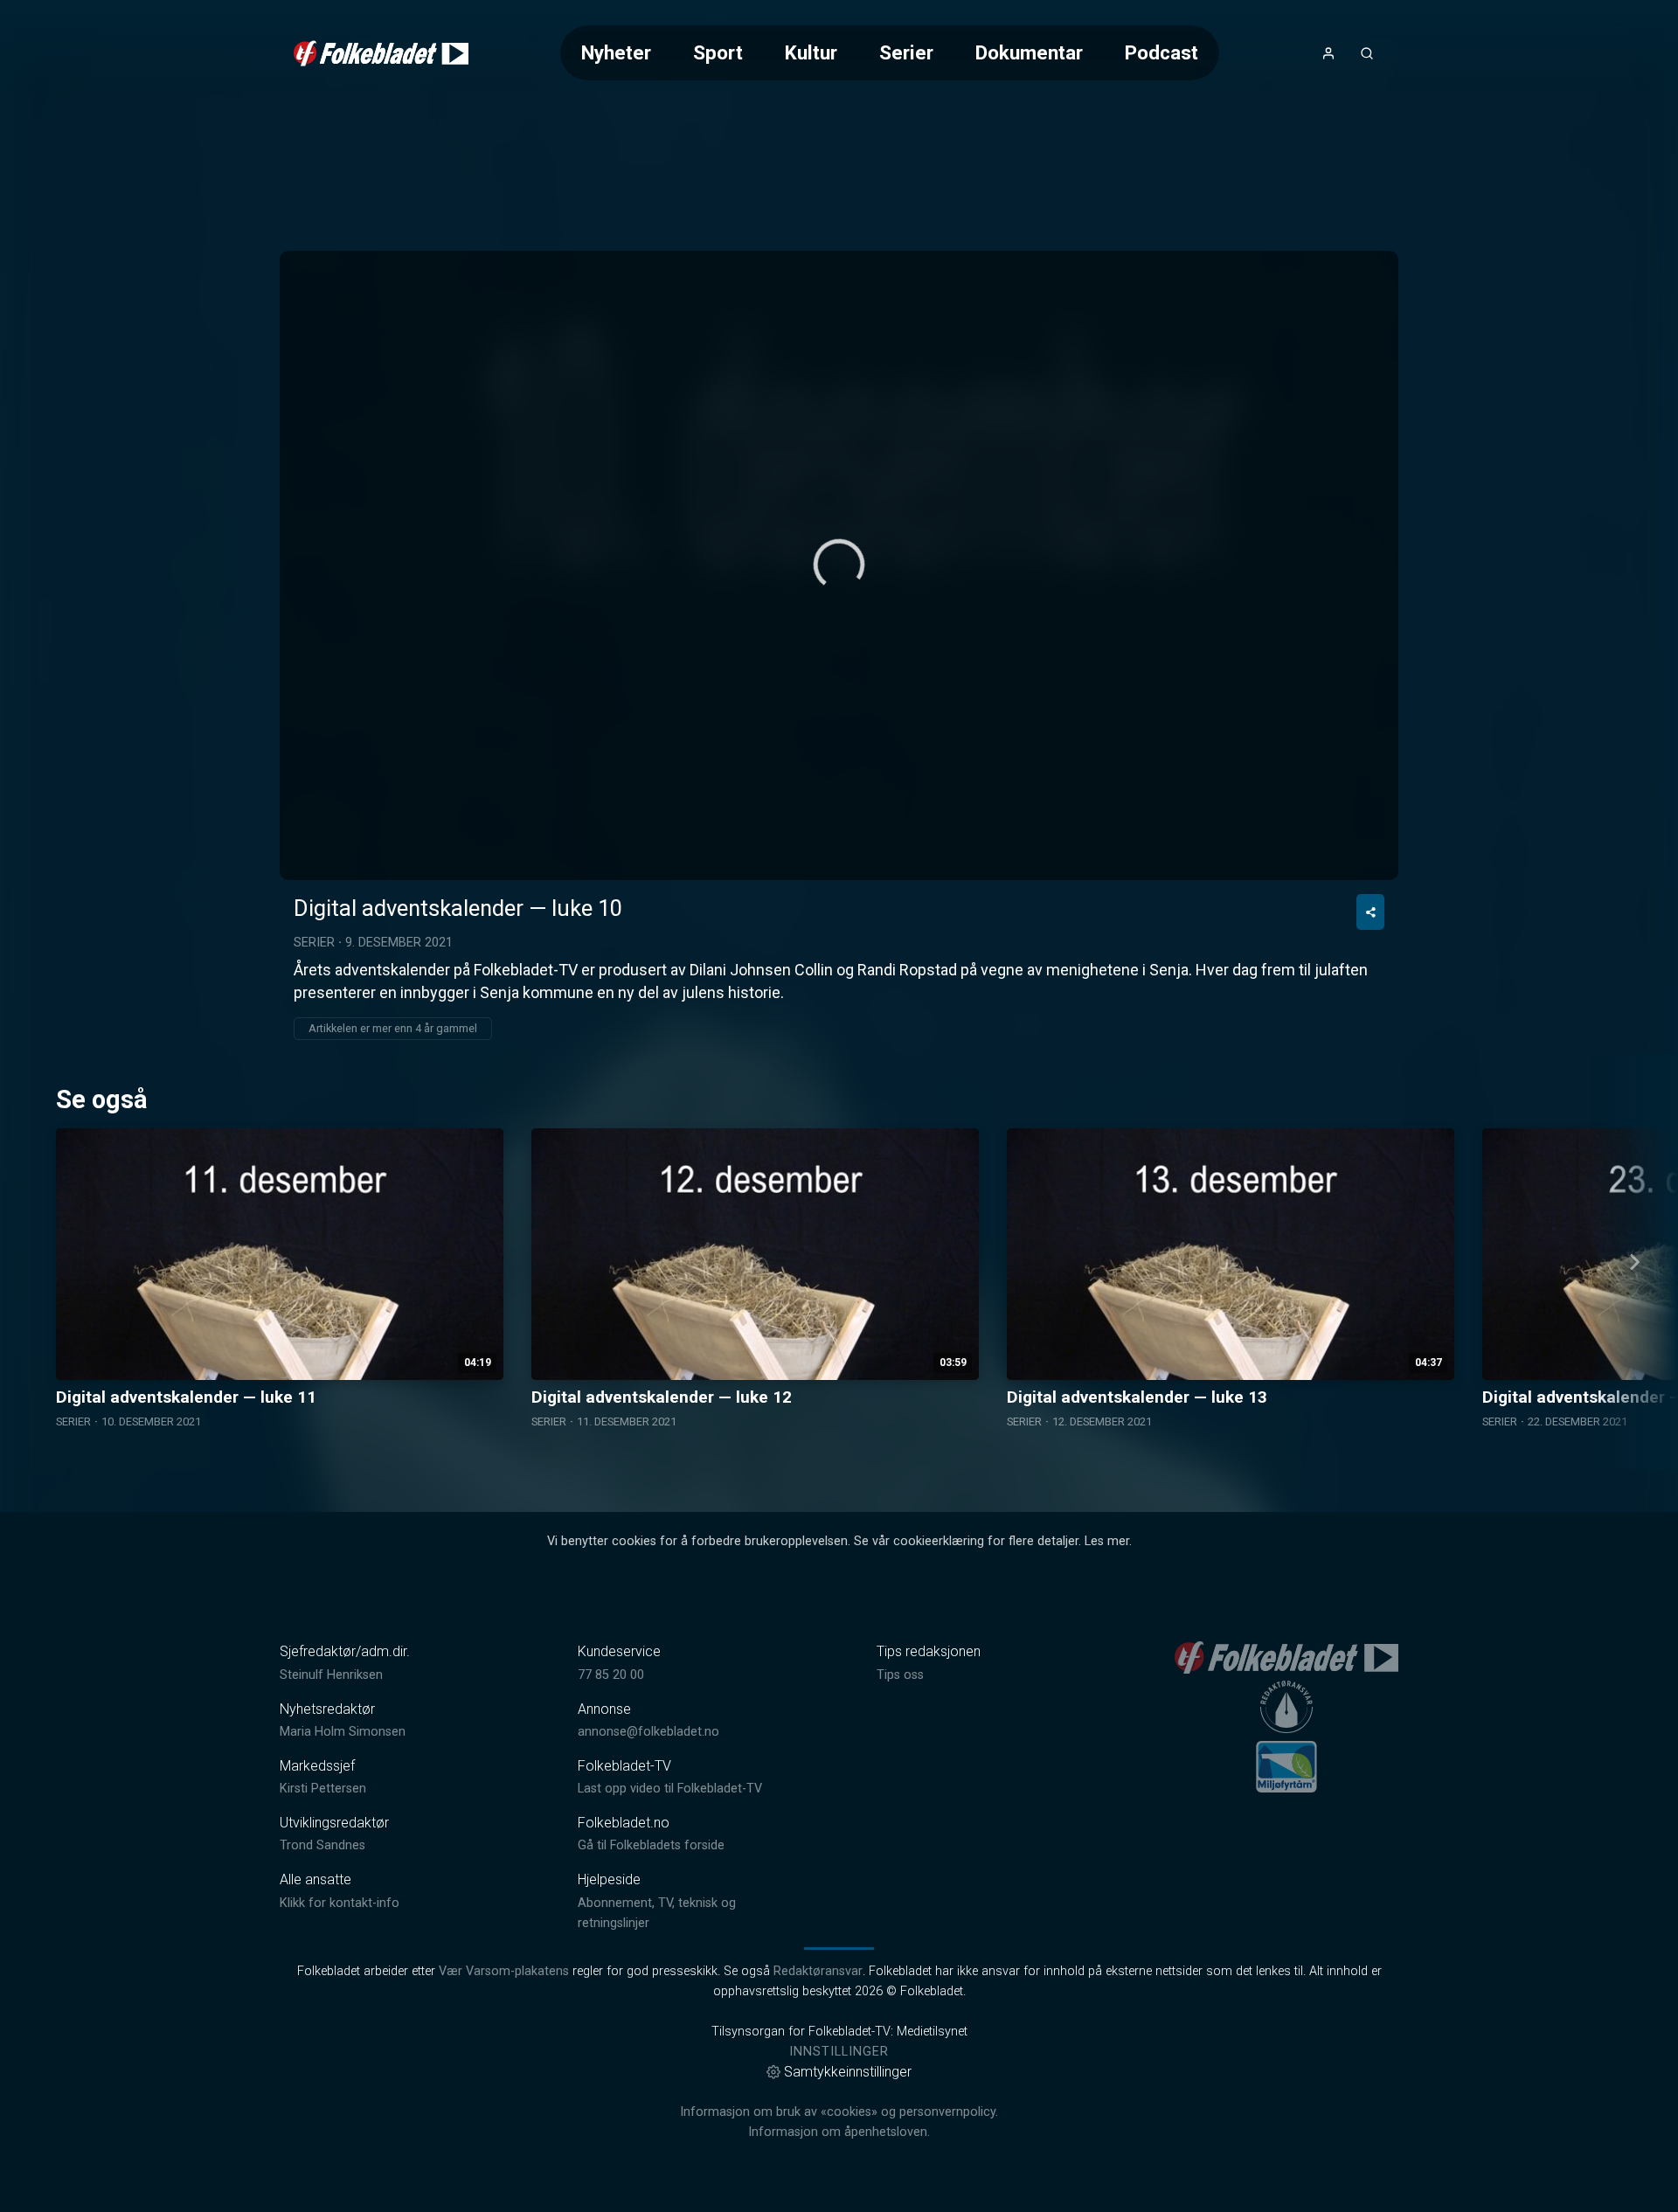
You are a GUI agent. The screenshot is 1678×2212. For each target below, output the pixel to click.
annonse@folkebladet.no (648, 1732)
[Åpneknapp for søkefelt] (1367, 53)
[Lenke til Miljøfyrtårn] (1286, 1766)
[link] (381, 53)
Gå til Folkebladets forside (651, 1845)
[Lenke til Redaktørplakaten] (1286, 1707)
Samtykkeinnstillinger (848, 2072)
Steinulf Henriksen (331, 1675)
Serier (906, 52)
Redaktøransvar (818, 1971)
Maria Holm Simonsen (343, 1732)
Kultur (811, 52)
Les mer (1107, 1541)
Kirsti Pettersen (323, 1789)
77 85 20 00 (611, 1675)
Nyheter (616, 52)
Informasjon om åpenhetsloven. (839, 2132)
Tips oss (900, 1675)
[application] (839, 565)
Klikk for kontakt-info (340, 1903)
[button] (839, 565)
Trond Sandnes (322, 1845)
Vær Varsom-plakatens (504, 1971)
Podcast (1161, 52)
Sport (718, 52)
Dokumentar (1029, 52)
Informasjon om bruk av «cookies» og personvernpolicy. (839, 2112)
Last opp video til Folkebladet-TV (670, 1789)
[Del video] (1370, 912)
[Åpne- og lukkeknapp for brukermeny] (1328, 53)
